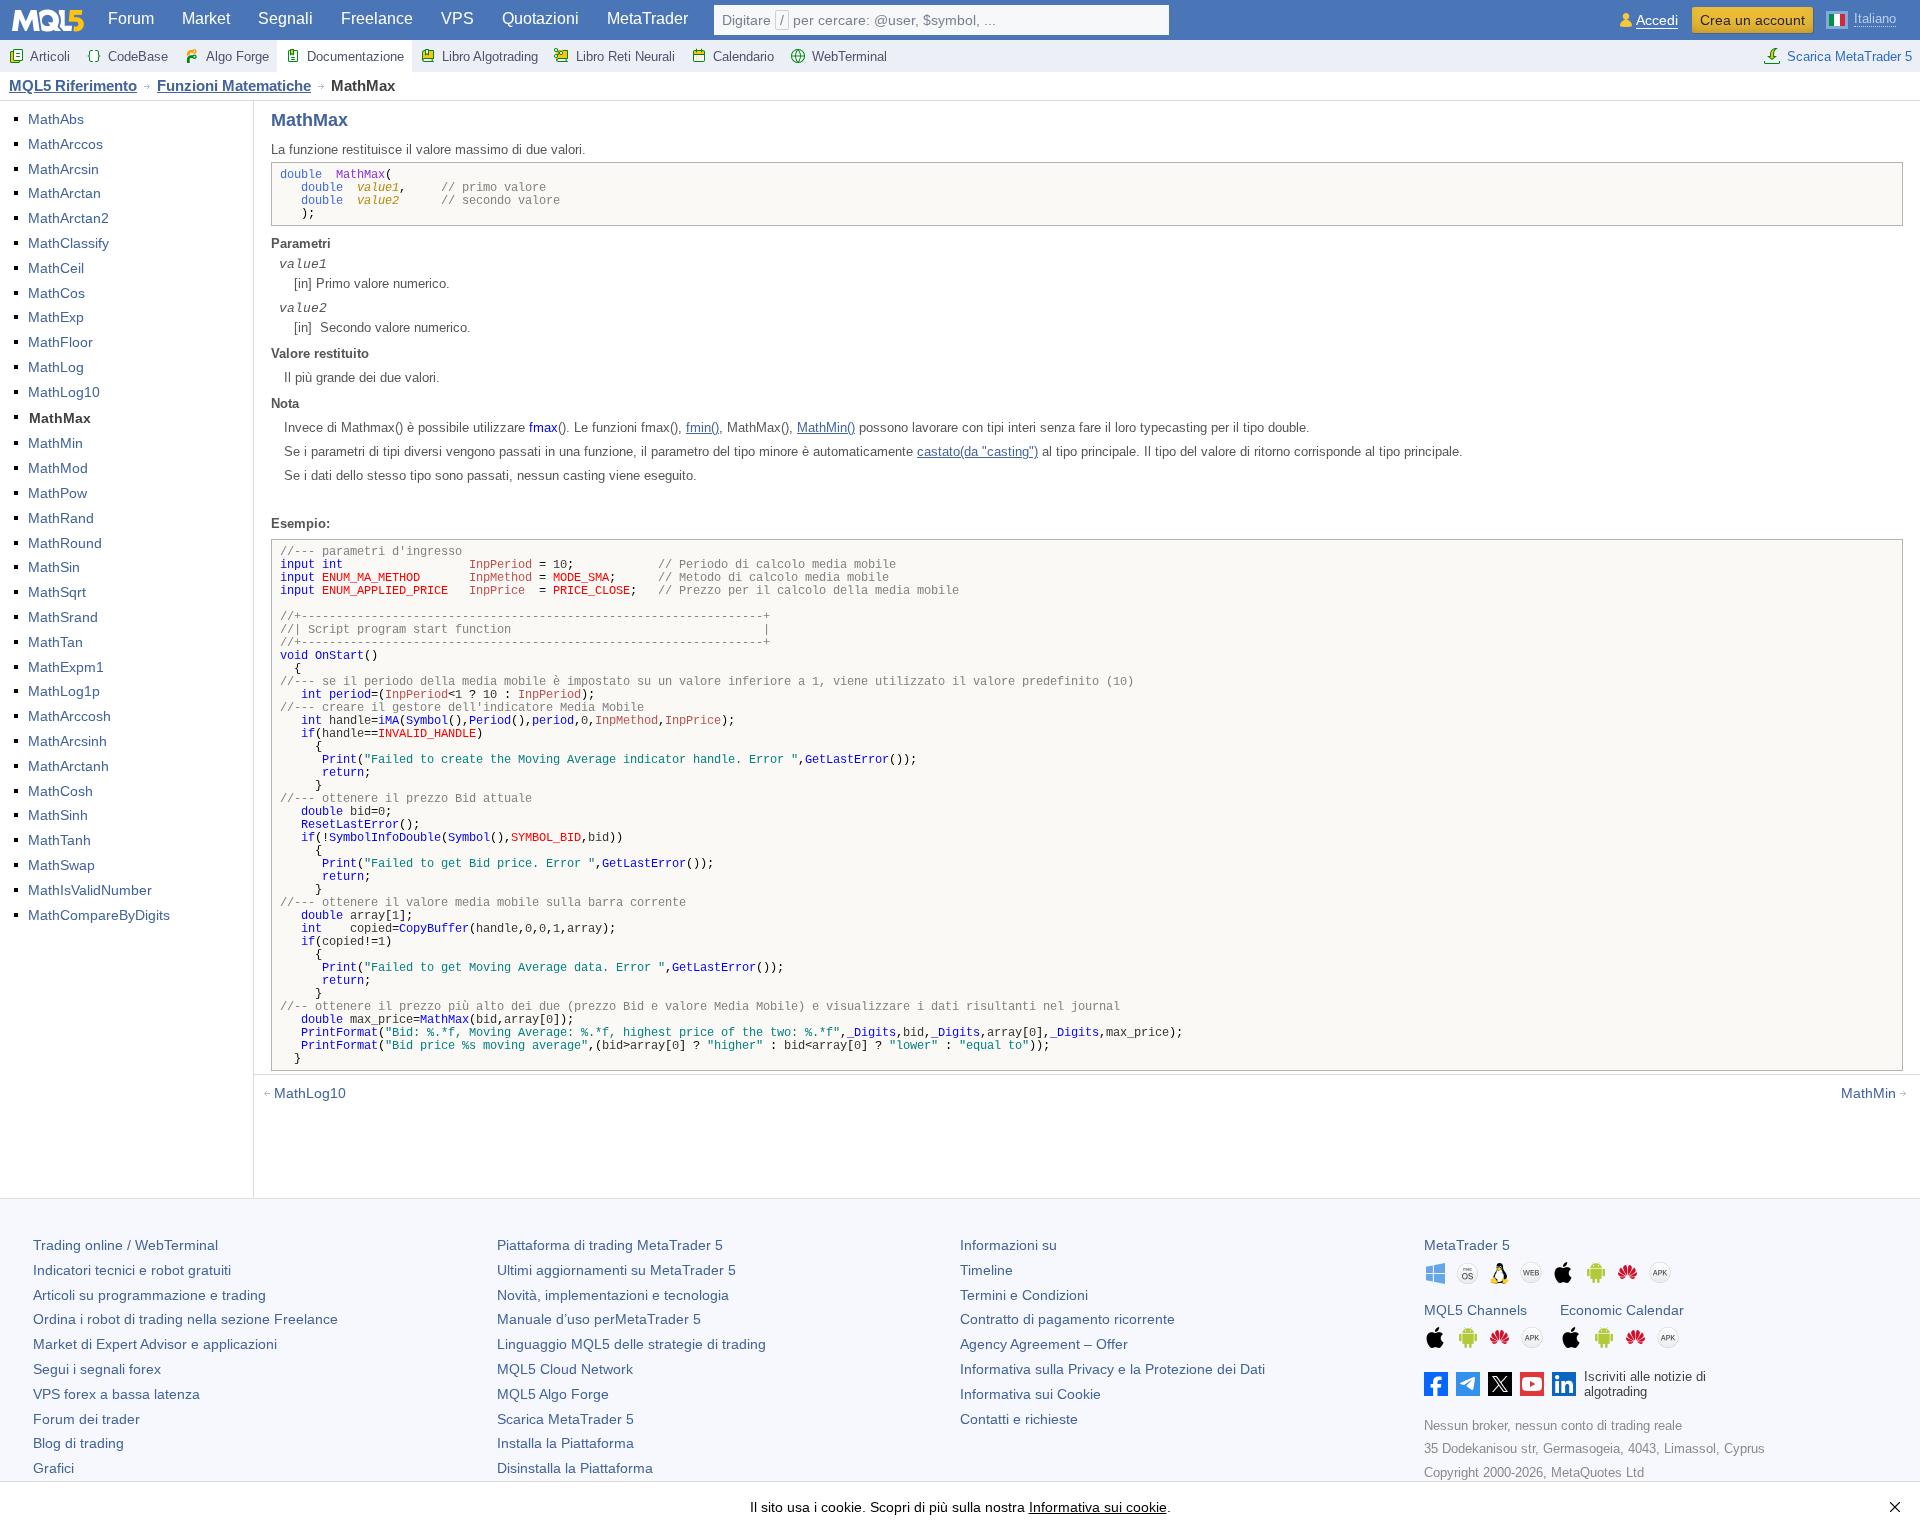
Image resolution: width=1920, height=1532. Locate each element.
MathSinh (58, 815)
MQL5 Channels (1475, 1310)
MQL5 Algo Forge (553, 1394)
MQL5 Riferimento (73, 85)
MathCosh (60, 791)
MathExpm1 (66, 667)
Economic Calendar (1622, 1310)
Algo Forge (237, 56)
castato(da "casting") (977, 451)
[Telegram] (1468, 1384)
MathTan (55, 642)
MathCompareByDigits (99, 915)
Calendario (743, 56)
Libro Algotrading (490, 56)
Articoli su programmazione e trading (149, 1295)
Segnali (285, 18)
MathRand (61, 518)
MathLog (56, 367)
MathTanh (59, 840)
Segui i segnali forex (97, 1369)
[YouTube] (1532, 1384)
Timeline (986, 1270)
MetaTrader (647, 18)
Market (206, 18)
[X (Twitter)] (1500, 1384)
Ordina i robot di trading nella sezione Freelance (185, 1319)
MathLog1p (64, 691)
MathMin (55, 443)
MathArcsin (63, 169)
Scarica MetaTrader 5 (1849, 56)
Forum (131, 18)
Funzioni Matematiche (234, 85)
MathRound (65, 543)
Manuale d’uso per (599, 1319)
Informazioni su (1008, 1245)
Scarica (565, 1419)
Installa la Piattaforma (565, 1443)
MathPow (57, 493)
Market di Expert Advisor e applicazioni (155, 1344)
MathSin (54, 567)
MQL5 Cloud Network (565, 1369)
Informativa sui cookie (1098, 1507)
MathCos (56, 293)
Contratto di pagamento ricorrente (1067, 1319)
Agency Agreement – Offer (1044, 1344)
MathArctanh (68, 766)
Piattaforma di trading (610, 1245)
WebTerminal (849, 56)
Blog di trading (78, 1443)
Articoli (50, 56)
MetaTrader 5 (1467, 1245)
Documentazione (355, 56)
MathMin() (826, 427)
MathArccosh (69, 716)
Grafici (53, 1468)
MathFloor (60, 342)
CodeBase (138, 56)
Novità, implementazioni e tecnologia (613, 1295)
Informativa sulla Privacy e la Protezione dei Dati (1112, 1369)
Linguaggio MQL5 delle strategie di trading (631, 1344)
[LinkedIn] (1564, 1384)
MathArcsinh (67, 741)
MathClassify (68, 243)
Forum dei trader (86, 1419)
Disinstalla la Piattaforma (575, 1468)
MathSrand (63, 617)
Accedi (1657, 20)
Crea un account (1752, 20)
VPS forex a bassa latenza (116, 1394)
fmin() (702, 427)
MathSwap (61, 865)
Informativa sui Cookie (1030, 1394)
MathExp (56, 317)
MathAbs (56, 119)
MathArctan (64, 193)
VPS (457, 18)
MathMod (58, 468)
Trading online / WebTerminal (125, 1245)
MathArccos (65, 144)
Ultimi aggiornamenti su (616, 1270)
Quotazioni (540, 18)
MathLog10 (64, 392)
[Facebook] (1436, 1384)
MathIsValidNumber (90, 890)
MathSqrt (57, 592)
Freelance (377, 18)
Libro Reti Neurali (625, 56)
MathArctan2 (68, 218)
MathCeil (56, 268)
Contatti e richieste (1019, 1419)
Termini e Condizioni (1024, 1295)
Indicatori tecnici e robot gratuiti (132, 1270)
